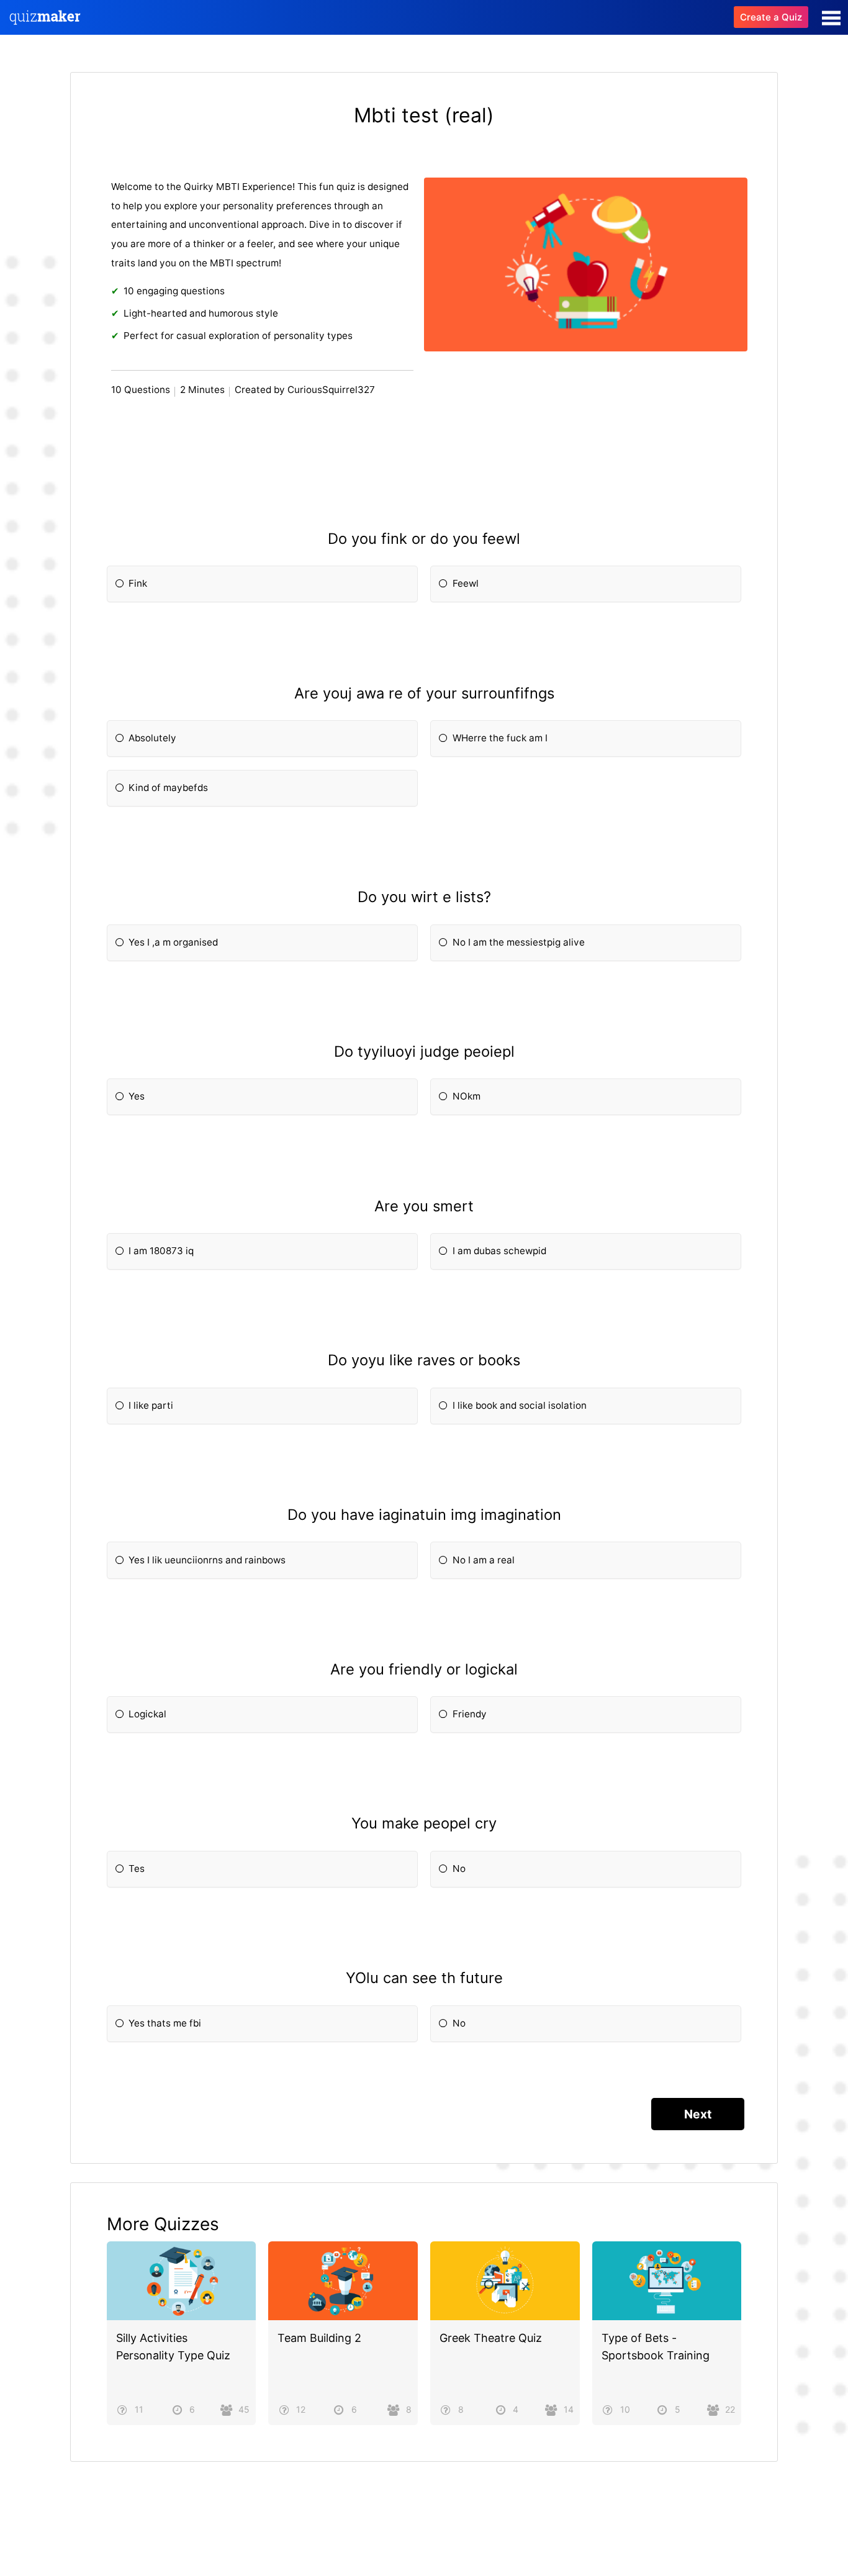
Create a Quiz (771, 17)
